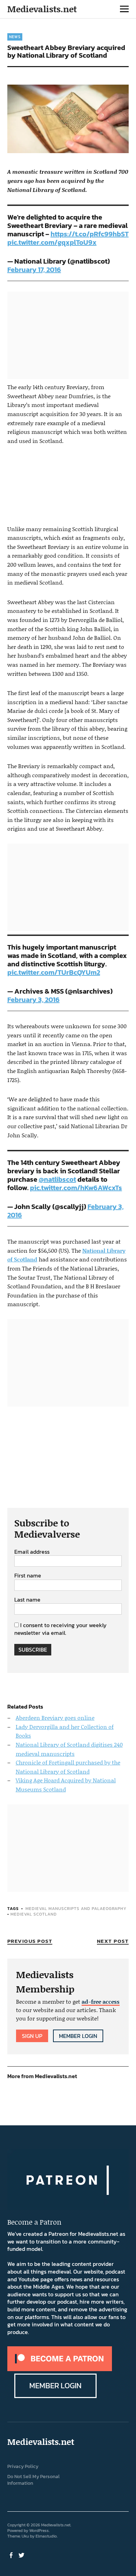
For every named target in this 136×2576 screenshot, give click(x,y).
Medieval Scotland (34, 1914)
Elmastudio (46, 2536)
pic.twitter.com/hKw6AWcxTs (76, 1188)
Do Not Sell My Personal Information (33, 2480)
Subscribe (33, 1650)
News (15, 37)
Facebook (12, 2555)
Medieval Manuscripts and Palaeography (76, 1909)
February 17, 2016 (34, 270)
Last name (27, 1600)
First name (28, 1576)
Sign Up (32, 2036)
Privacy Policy (23, 2466)
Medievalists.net (42, 9)
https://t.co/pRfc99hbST (90, 234)
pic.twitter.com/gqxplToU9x (52, 242)
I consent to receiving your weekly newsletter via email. (61, 1629)
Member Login (78, 2036)
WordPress (39, 2531)
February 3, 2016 (33, 1000)
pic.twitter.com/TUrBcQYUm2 (54, 972)
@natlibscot (57, 1179)
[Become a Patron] (60, 2369)
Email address (32, 1552)
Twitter (22, 2555)
